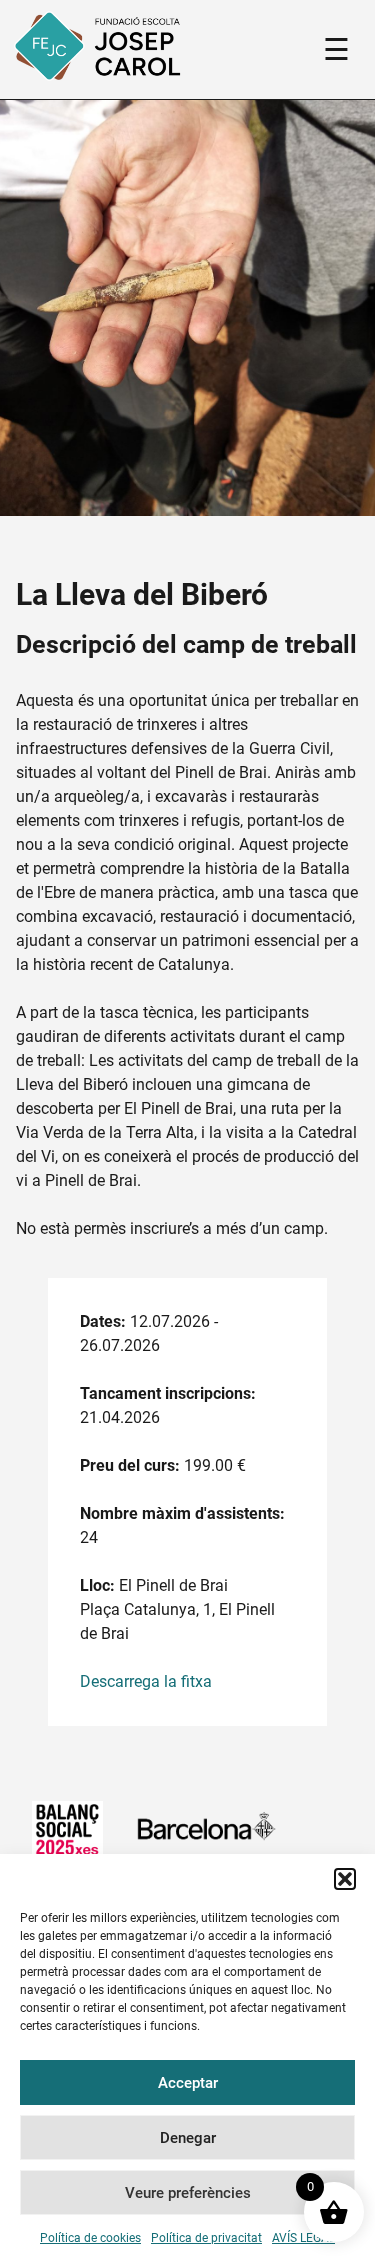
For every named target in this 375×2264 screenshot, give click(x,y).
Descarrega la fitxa (146, 1681)
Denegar (188, 2138)
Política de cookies (90, 2238)
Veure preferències (188, 2193)
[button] (345, 1879)
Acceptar (188, 2083)
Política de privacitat (206, 2238)
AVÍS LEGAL (303, 2238)
